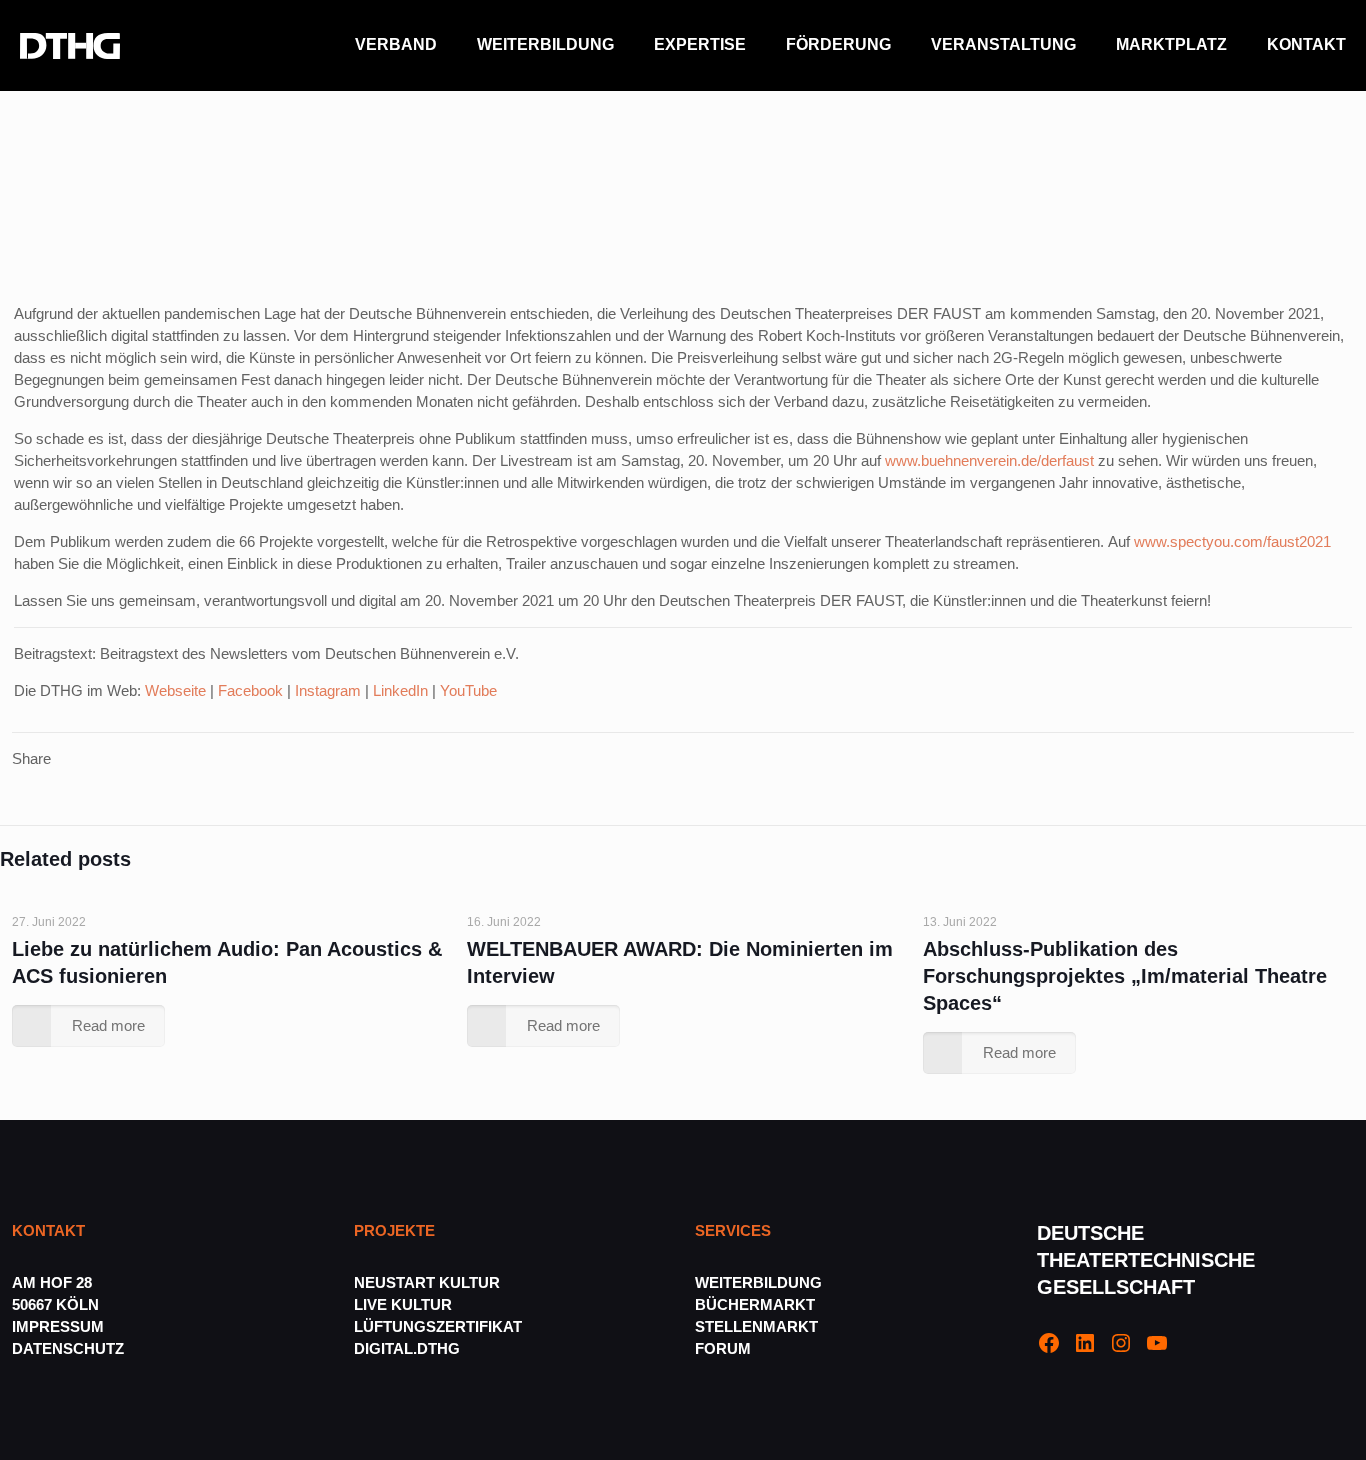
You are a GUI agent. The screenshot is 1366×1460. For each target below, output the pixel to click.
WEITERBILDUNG (758, 1282)
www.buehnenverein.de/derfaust (989, 460)
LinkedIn (400, 690)
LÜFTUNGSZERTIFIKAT (438, 1326)
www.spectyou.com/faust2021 (1232, 541)
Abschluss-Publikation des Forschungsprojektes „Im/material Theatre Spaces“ (1125, 976)
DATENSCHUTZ (70, 1348)
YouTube (468, 690)
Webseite (175, 690)
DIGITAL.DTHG (407, 1348)
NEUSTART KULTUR (427, 1282)
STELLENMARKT (756, 1326)
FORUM (723, 1348)
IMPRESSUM (58, 1326)
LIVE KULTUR (403, 1304)
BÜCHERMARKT (755, 1304)
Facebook (250, 690)
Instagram (328, 690)
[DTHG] (70, 45)
